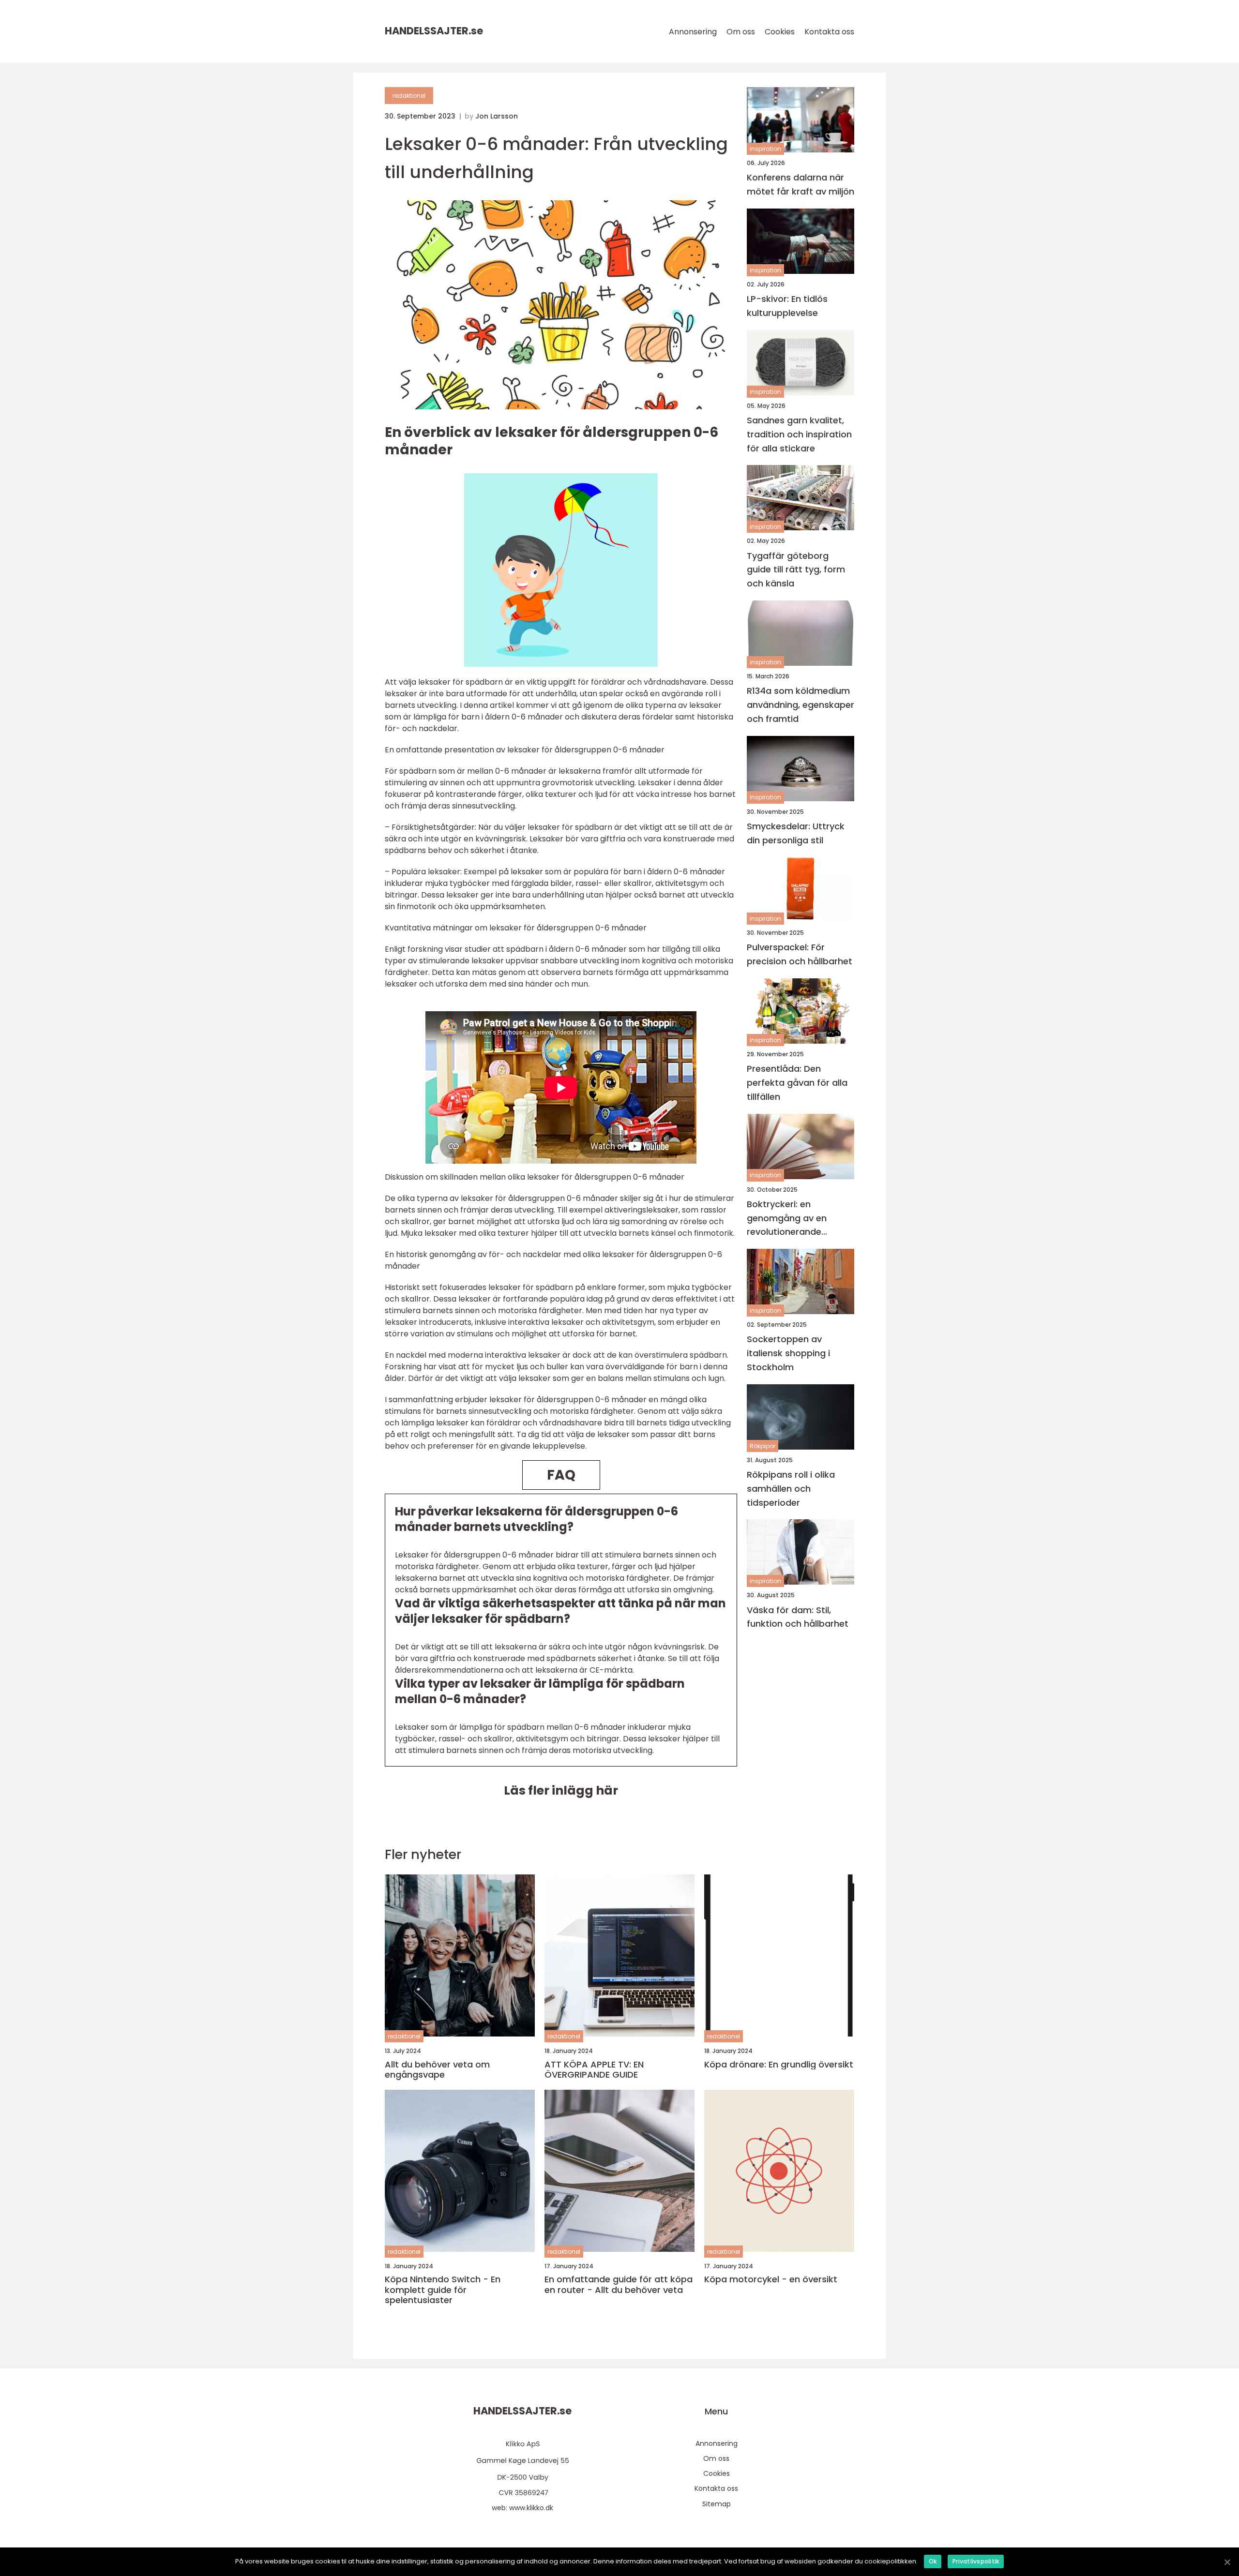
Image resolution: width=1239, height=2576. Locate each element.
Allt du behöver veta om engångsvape (437, 2070)
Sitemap (717, 2504)
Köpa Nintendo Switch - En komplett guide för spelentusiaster (443, 2290)
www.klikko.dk (531, 2508)
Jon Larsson (497, 116)
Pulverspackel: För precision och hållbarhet (800, 954)
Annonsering (693, 32)
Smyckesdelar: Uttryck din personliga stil (796, 833)
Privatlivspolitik (976, 2561)
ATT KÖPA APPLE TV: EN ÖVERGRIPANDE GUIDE (594, 2070)
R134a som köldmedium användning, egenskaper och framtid (801, 705)
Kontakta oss (829, 32)
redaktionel (409, 96)
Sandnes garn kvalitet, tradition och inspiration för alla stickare (799, 434)
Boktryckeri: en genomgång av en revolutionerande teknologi (787, 1219)
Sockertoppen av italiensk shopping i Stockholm (788, 1353)
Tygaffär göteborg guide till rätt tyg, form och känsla (796, 569)
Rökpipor (763, 1445)
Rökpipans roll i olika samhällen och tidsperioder (791, 1489)
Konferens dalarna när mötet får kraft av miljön (801, 184)
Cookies (780, 32)
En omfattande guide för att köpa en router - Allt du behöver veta (619, 2284)
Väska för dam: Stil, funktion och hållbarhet (798, 1617)
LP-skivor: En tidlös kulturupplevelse (787, 306)
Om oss (741, 32)
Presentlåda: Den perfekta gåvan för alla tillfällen (797, 1083)
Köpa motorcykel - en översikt (771, 2279)
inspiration (765, 149)
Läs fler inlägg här (561, 1790)
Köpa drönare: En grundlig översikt (779, 2065)
